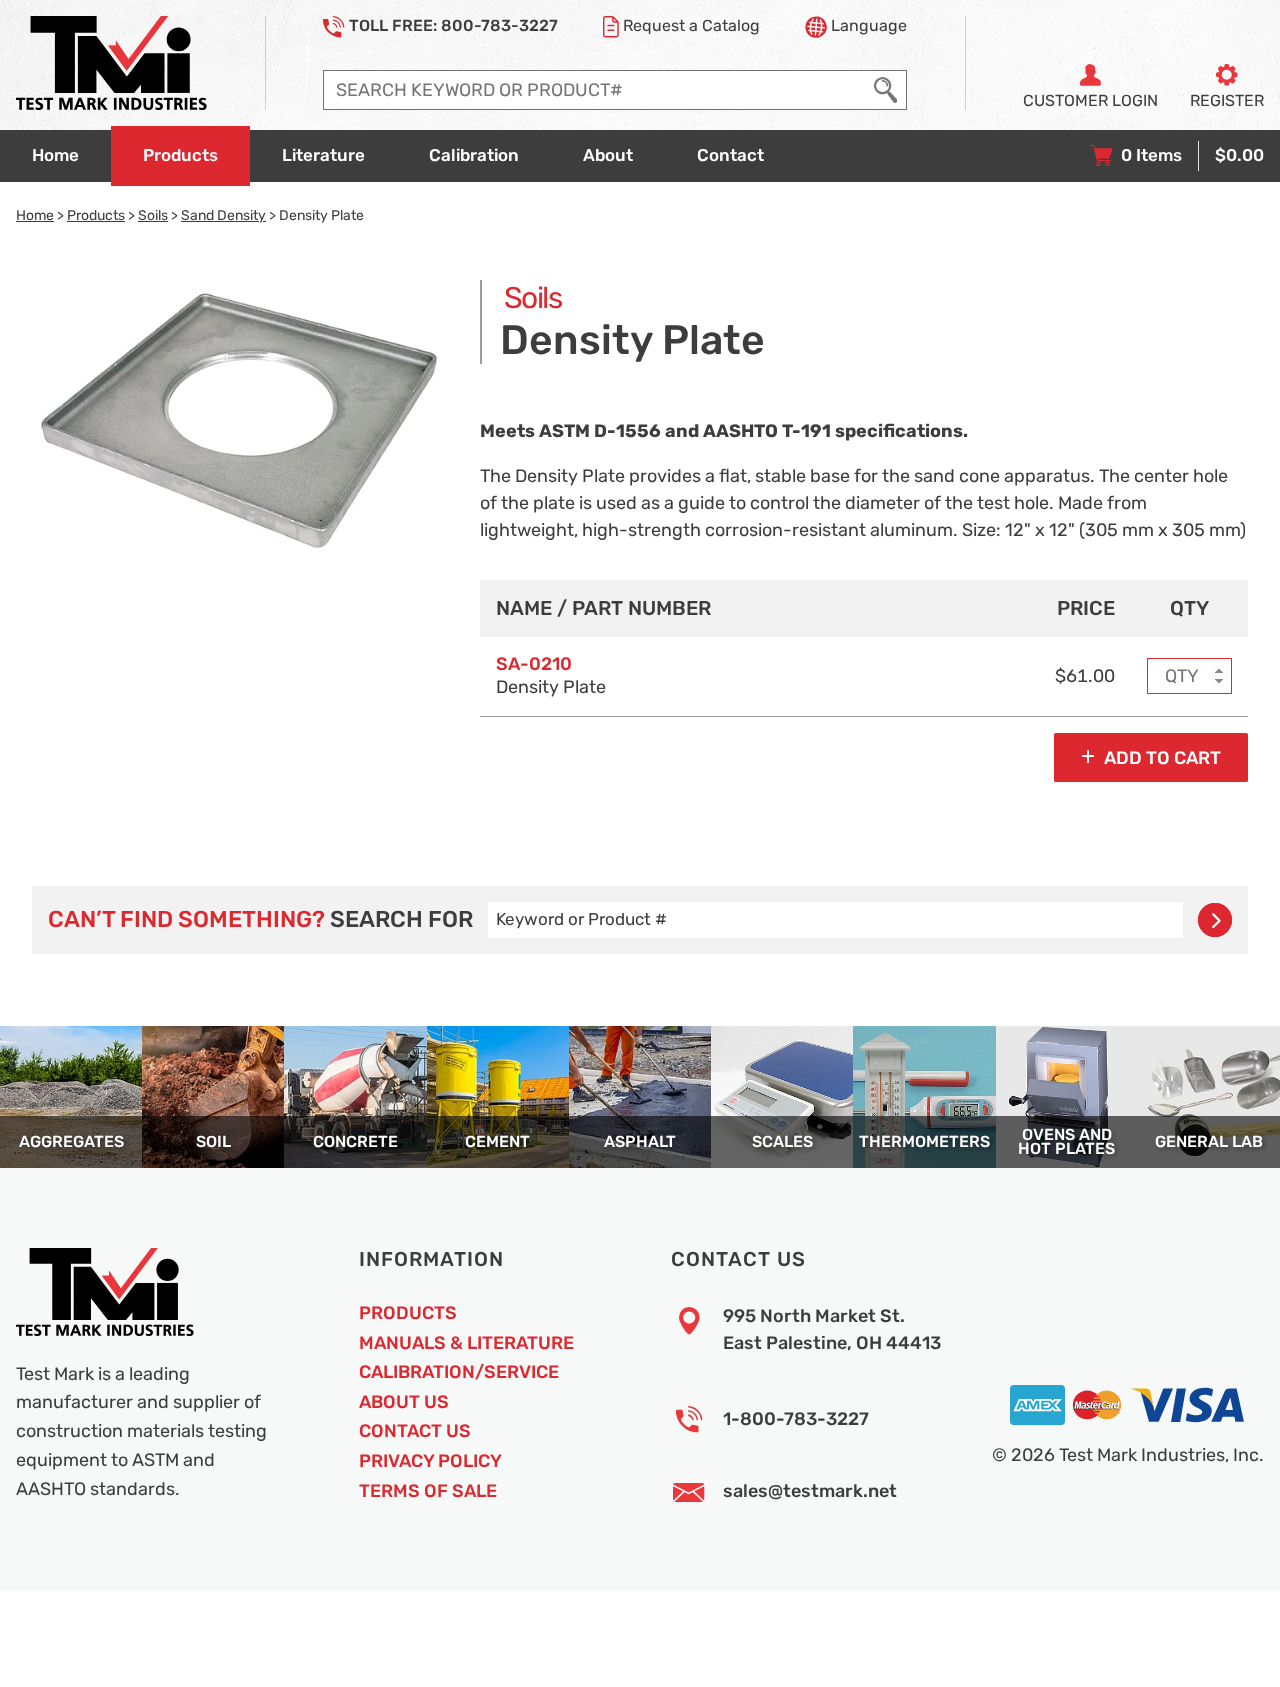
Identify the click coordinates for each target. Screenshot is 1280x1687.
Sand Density (223, 215)
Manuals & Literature (466, 1343)
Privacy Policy (430, 1461)
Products (96, 215)
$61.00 (1085, 676)
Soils (153, 215)
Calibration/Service (459, 1372)
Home (35, 215)
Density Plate (551, 675)
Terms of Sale (428, 1491)
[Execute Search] (885, 90)
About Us (404, 1402)
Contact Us (415, 1431)
